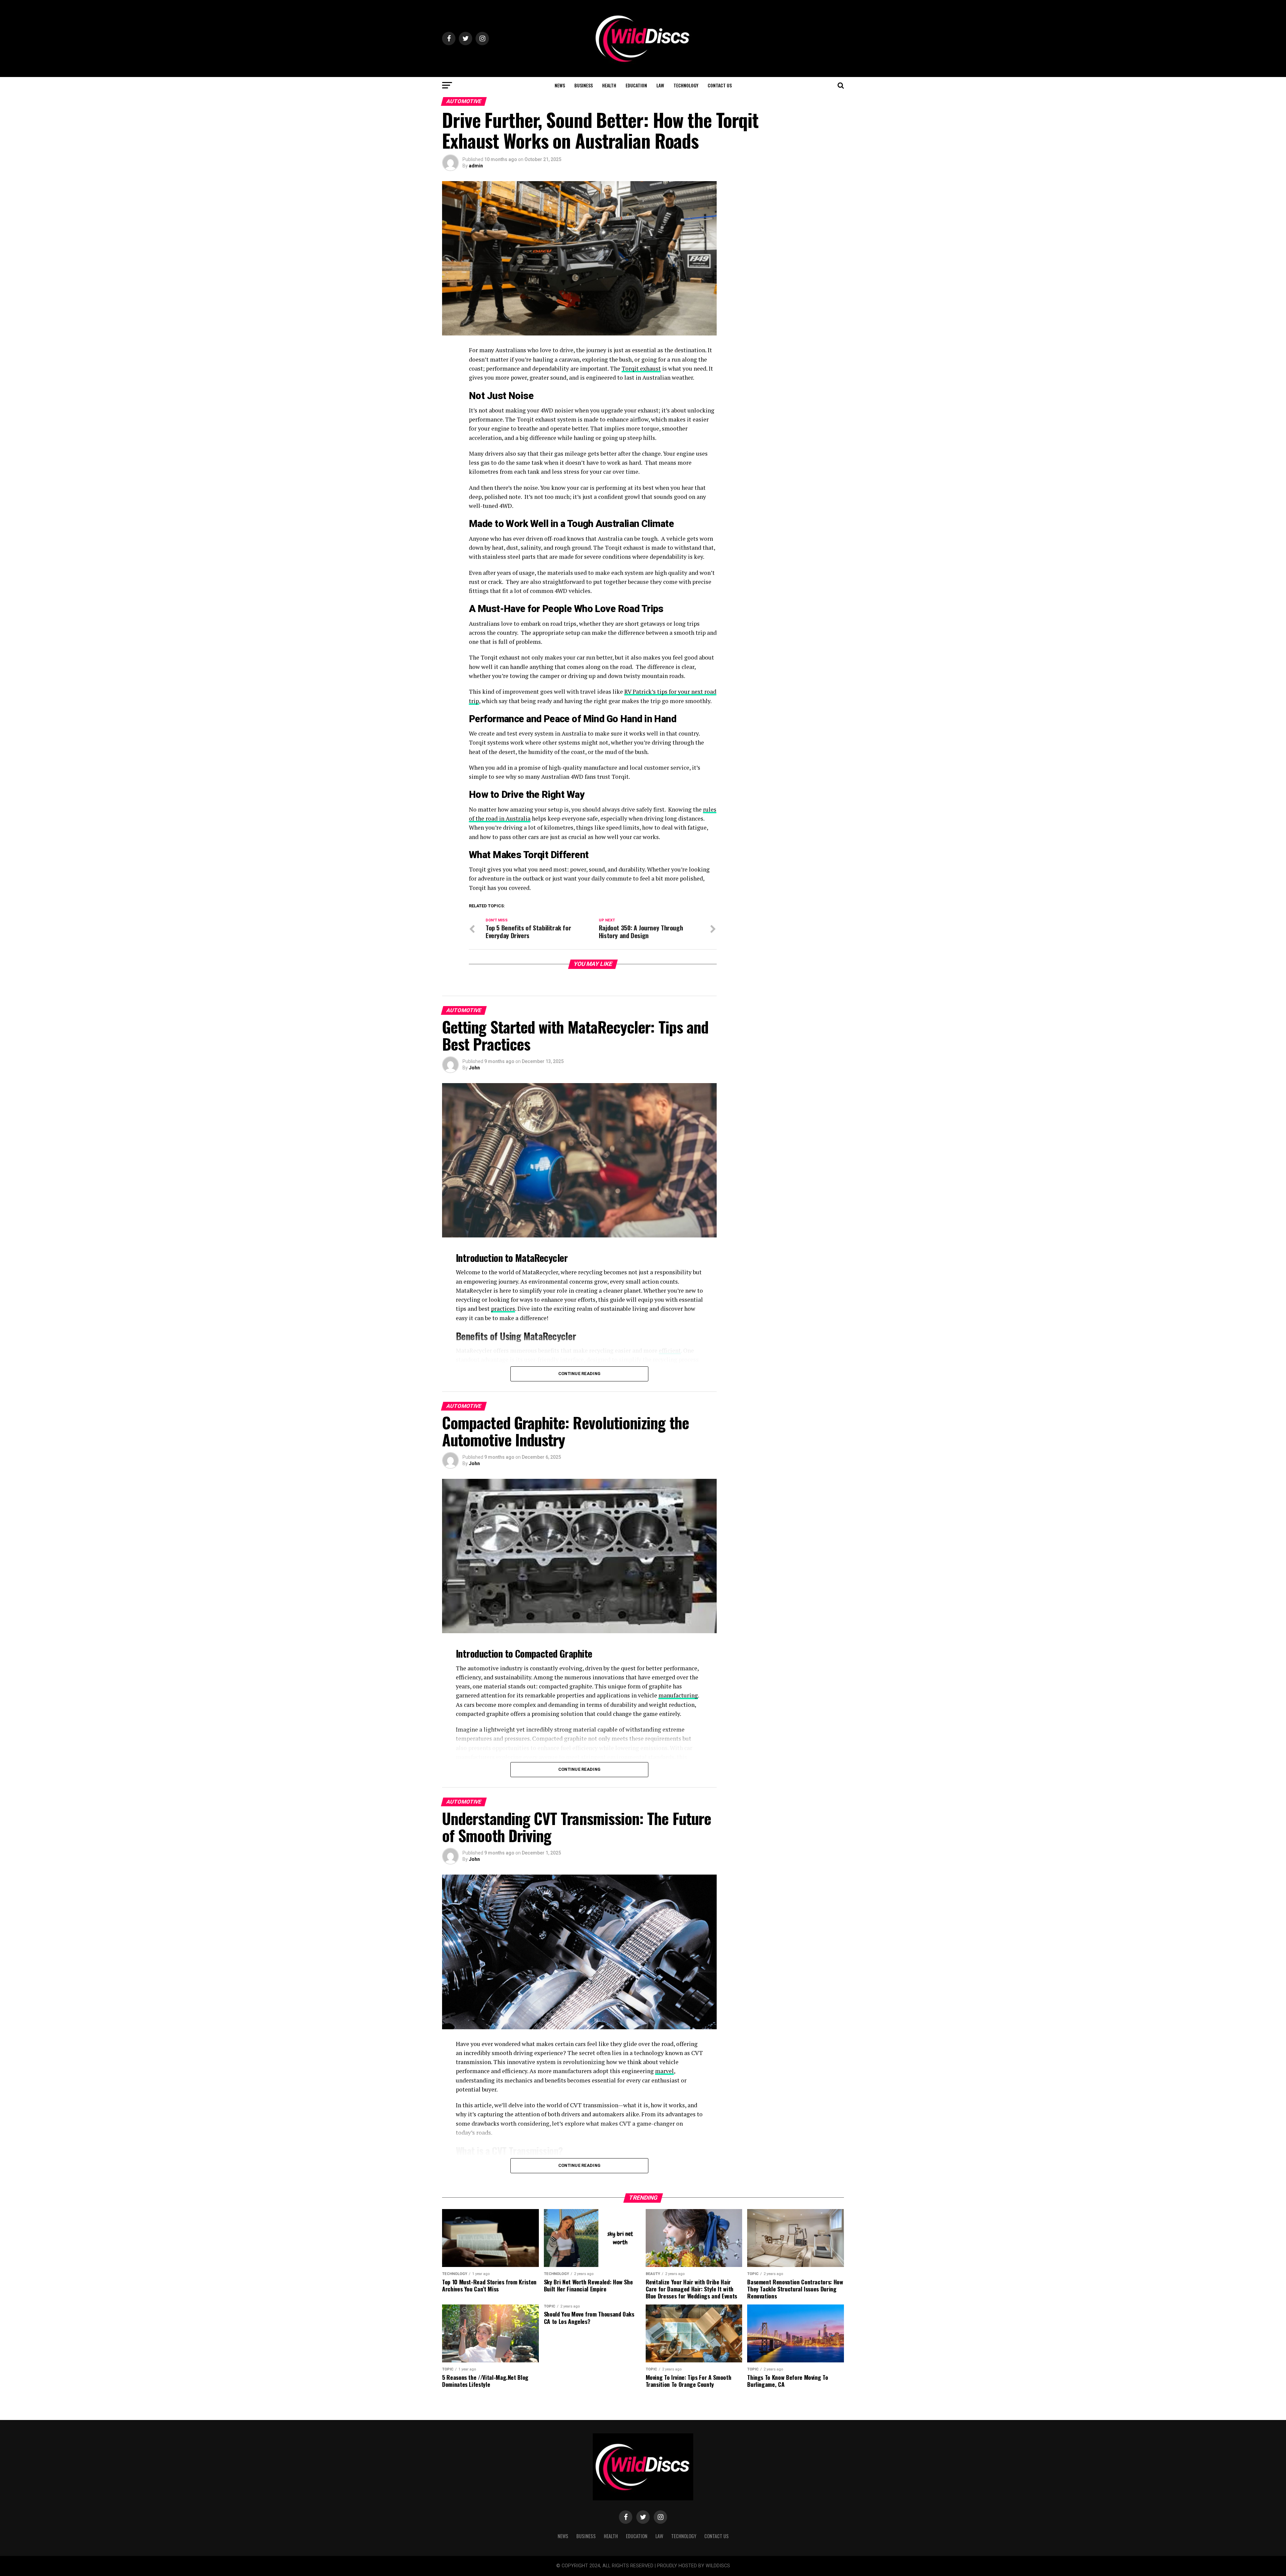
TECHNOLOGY (686, 85)
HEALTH (609, 85)
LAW (660, 85)
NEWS (560, 85)
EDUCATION (636, 85)
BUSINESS (584, 85)
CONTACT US (720, 85)
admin (476, 166)
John (474, 1068)
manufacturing (678, 1695)
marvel (664, 2071)
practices (503, 1309)
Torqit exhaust (641, 368)
